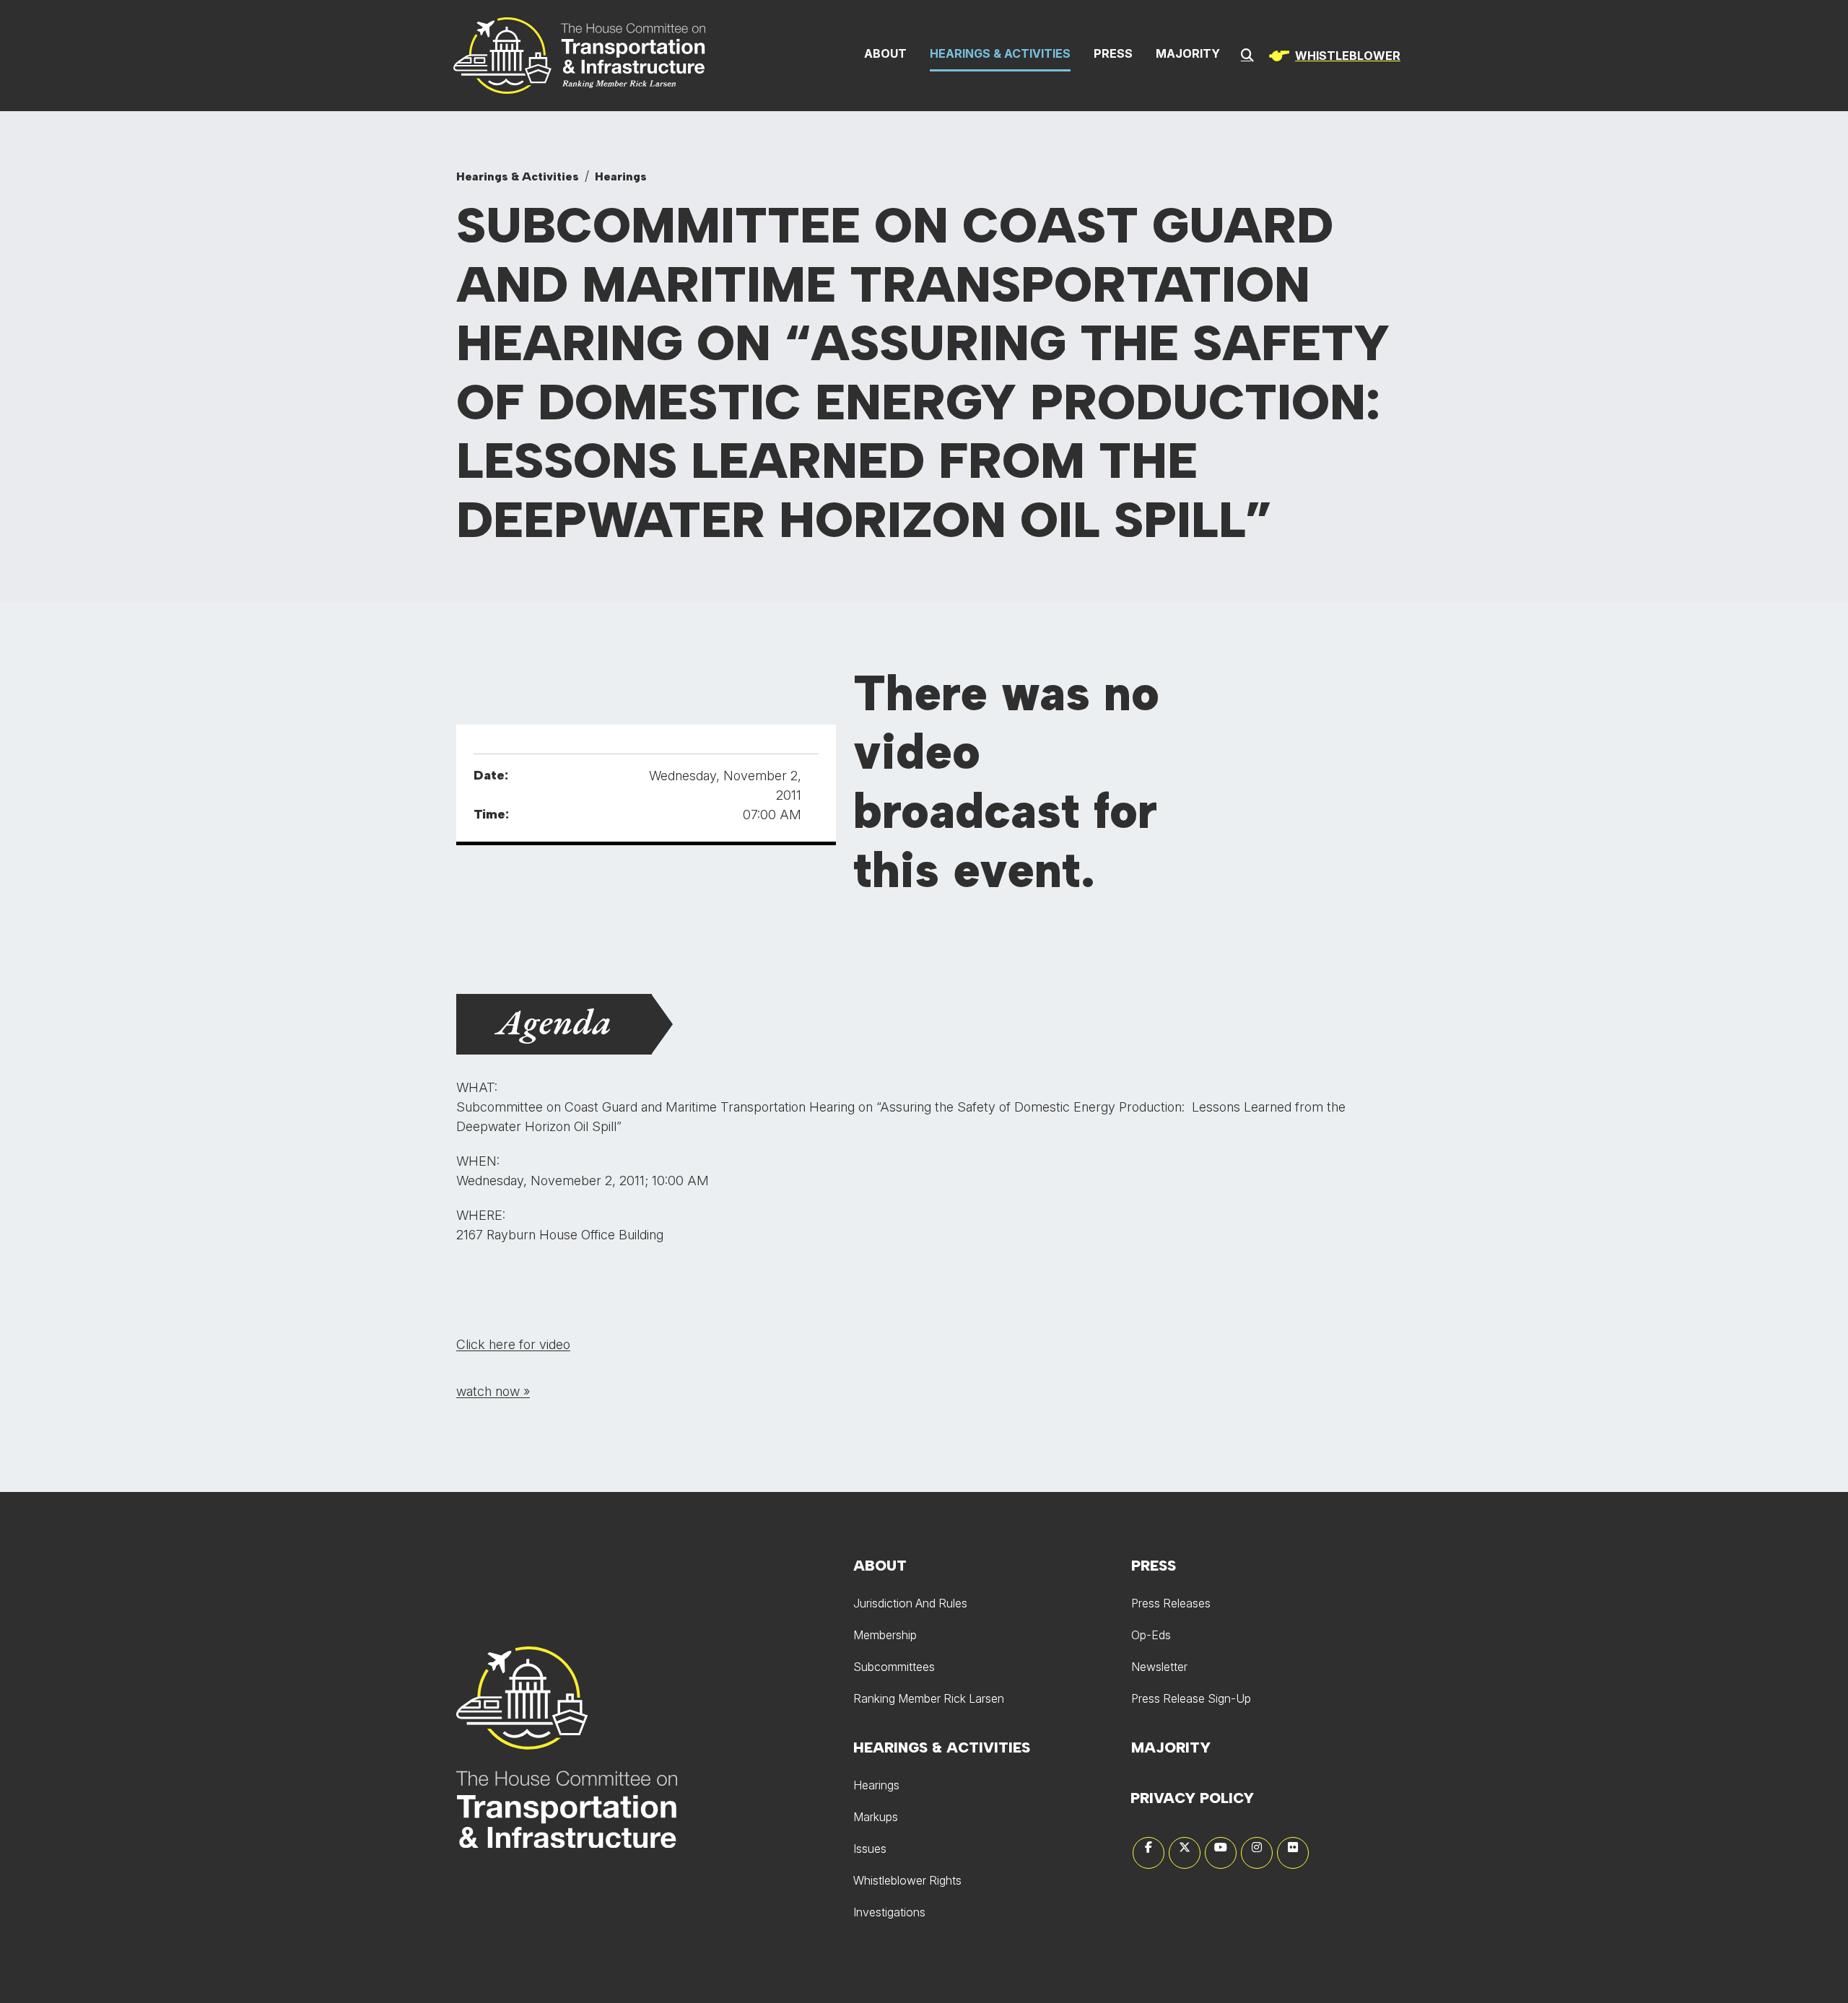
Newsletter (1159, 1667)
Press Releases (1171, 1603)
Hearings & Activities (1000, 53)
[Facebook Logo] (1149, 1853)
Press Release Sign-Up (1191, 1698)
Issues (870, 1849)
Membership (885, 1635)
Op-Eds (1151, 1635)
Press (1113, 53)
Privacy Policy (1192, 1798)
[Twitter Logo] (1185, 1853)
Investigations (889, 1912)
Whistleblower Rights (907, 1880)
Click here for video (513, 1344)
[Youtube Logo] (1221, 1853)
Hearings (621, 176)
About (885, 53)
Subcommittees (894, 1667)
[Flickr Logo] (1293, 1853)
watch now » (493, 1391)
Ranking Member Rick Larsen (929, 1698)
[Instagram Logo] (1257, 1853)
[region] (1332, 56)
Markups (876, 1817)
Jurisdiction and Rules (910, 1603)
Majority (1188, 53)
